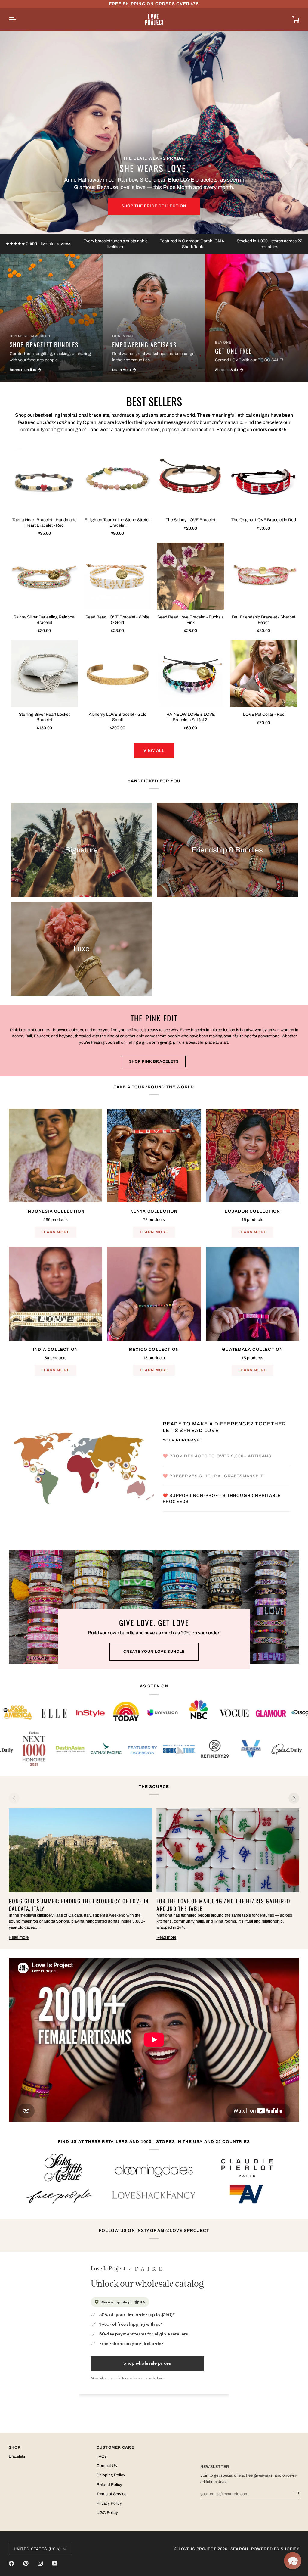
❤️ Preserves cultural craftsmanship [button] (215, 1453)
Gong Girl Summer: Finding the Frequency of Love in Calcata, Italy (79, 1905)
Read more (19, 1937)
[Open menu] (18, 19)
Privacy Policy (109, 2503)
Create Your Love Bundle (154, 1652)
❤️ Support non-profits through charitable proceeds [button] (222, 1476)
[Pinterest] (26, 2563)
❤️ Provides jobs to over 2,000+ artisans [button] (218, 1433)
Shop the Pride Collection (154, 206)
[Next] (294, 1798)
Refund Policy (109, 2485)
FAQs (102, 2456)
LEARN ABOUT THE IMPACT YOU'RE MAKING (223, 1519)
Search (239, 2549)
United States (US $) (37, 2549)
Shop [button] (15, 2447)
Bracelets (17, 2456)
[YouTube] (55, 2563)
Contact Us (107, 2466)
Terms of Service (111, 2494)
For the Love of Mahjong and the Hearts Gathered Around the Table (223, 1905)
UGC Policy (107, 2513)
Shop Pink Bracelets (154, 1061)
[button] (293, 2561)
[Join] (294, 2493)
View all (154, 751)
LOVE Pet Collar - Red (264, 714)
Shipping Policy (111, 2475)
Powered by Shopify (275, 2549)
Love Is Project (198, 2549)
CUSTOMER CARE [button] (115, 2447)
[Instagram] (40, 2563)
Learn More (55, 1232)
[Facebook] (11, 2563)
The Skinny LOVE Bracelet (191, 520)
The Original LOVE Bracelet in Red (264, 520)
